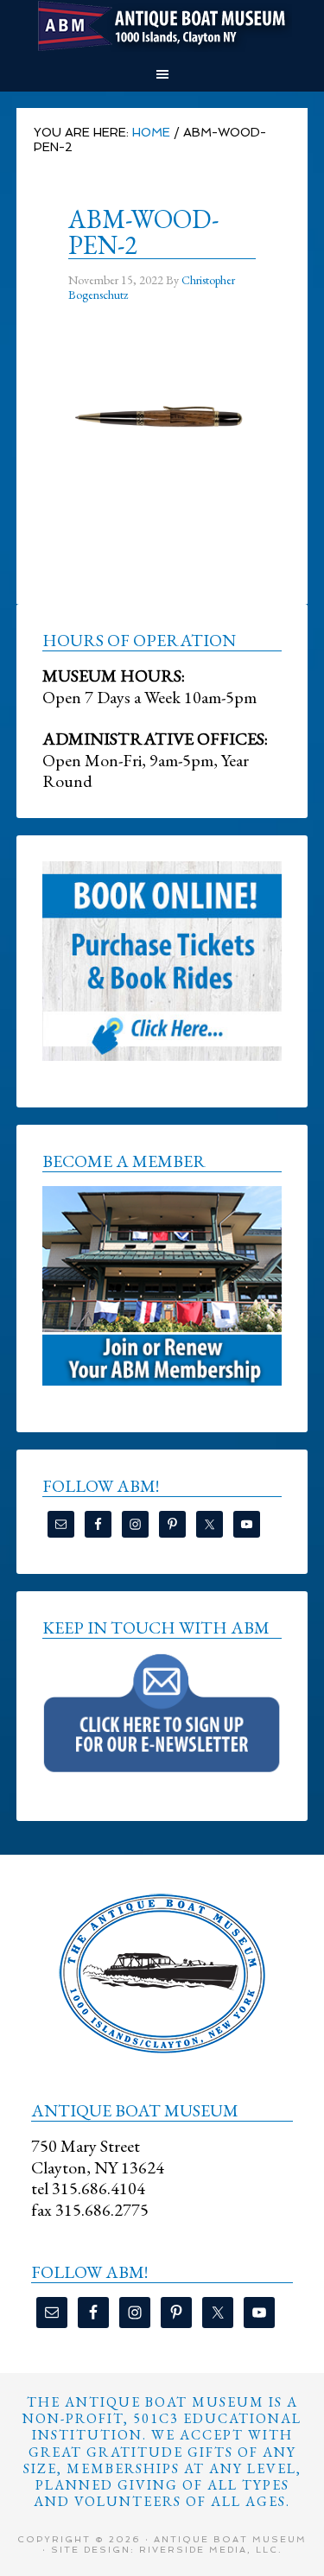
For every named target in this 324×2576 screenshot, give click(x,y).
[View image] (162, 498)
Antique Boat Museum (162, 26)
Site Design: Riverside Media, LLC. (167, 2550)
